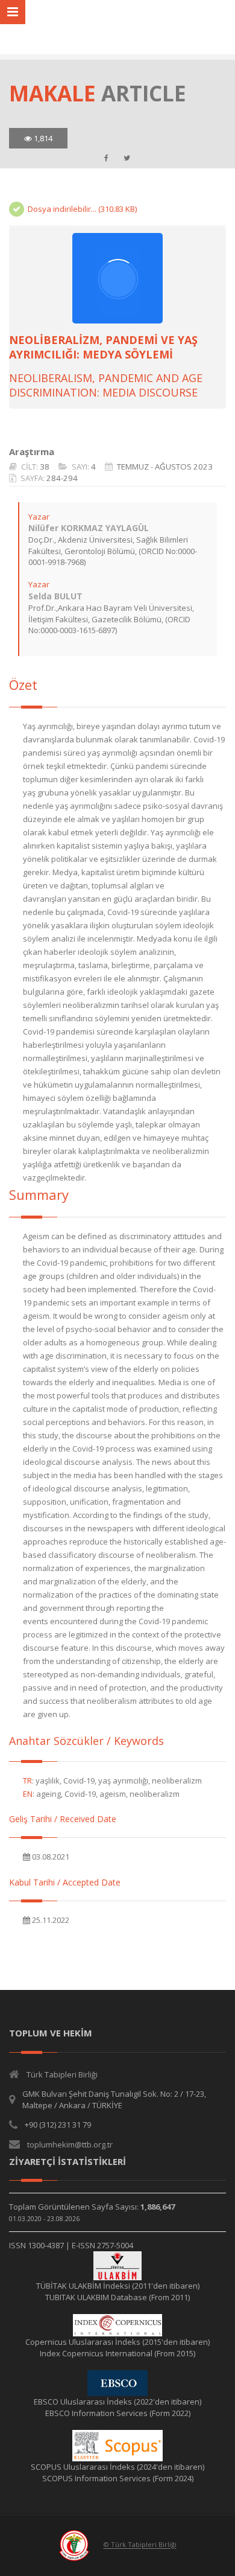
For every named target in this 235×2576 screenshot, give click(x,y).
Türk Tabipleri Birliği (62, 2074)
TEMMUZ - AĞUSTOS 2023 (165, 467)
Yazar (39, 517)
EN (28, 1794)
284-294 (62, 478)
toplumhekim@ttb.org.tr (70, 2144)
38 (45, 467)
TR (27, 1781)
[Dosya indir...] (117, 278)
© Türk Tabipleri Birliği (140, 2545)
